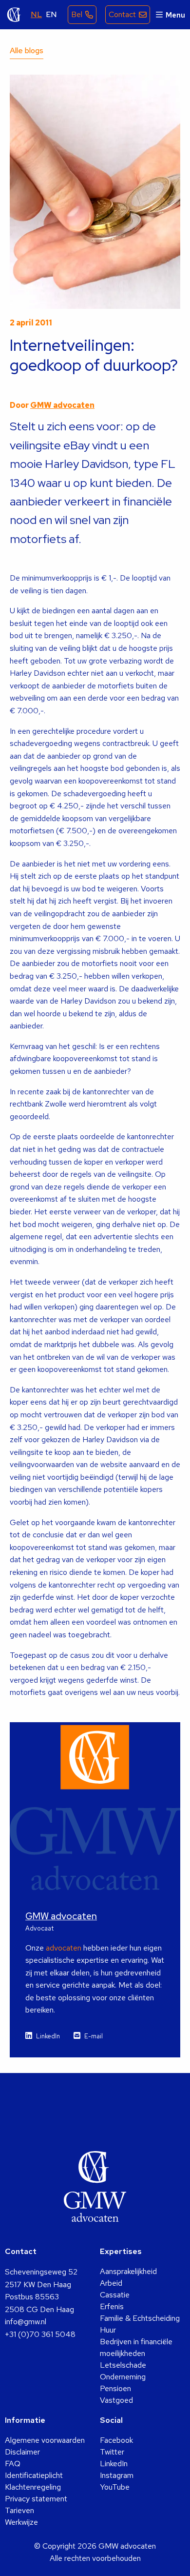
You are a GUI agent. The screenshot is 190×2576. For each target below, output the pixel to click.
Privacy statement (36, 2499)
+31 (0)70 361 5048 (40, 2334)
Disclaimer (22, 2452)
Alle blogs (27, 50)
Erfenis (112, 2306)
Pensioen (115, 2388)
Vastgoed (116, 2400)
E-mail (94, 2036)
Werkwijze (21, 2522)
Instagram (117, 2475)
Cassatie (115, 2295)
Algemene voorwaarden (45, 2440)
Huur (108, 2330)
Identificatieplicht (34, 2475)
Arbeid (111, 2283)
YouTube (115, 2487)
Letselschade (123, 2365)
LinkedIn (48, 2036)
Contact (122, 14)
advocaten (64, 1948)
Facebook (116, 2440)
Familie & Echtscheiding (140, 2318)
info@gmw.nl (26, 2322)
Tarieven (19, 2510)
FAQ (13, 2464)
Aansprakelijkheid (128, 2271)
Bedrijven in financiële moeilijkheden (136, 2347)
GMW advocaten (14, 15)
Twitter (112, 2452)
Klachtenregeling (33, 2487)
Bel (77, 14)
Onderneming (123, 2377)
